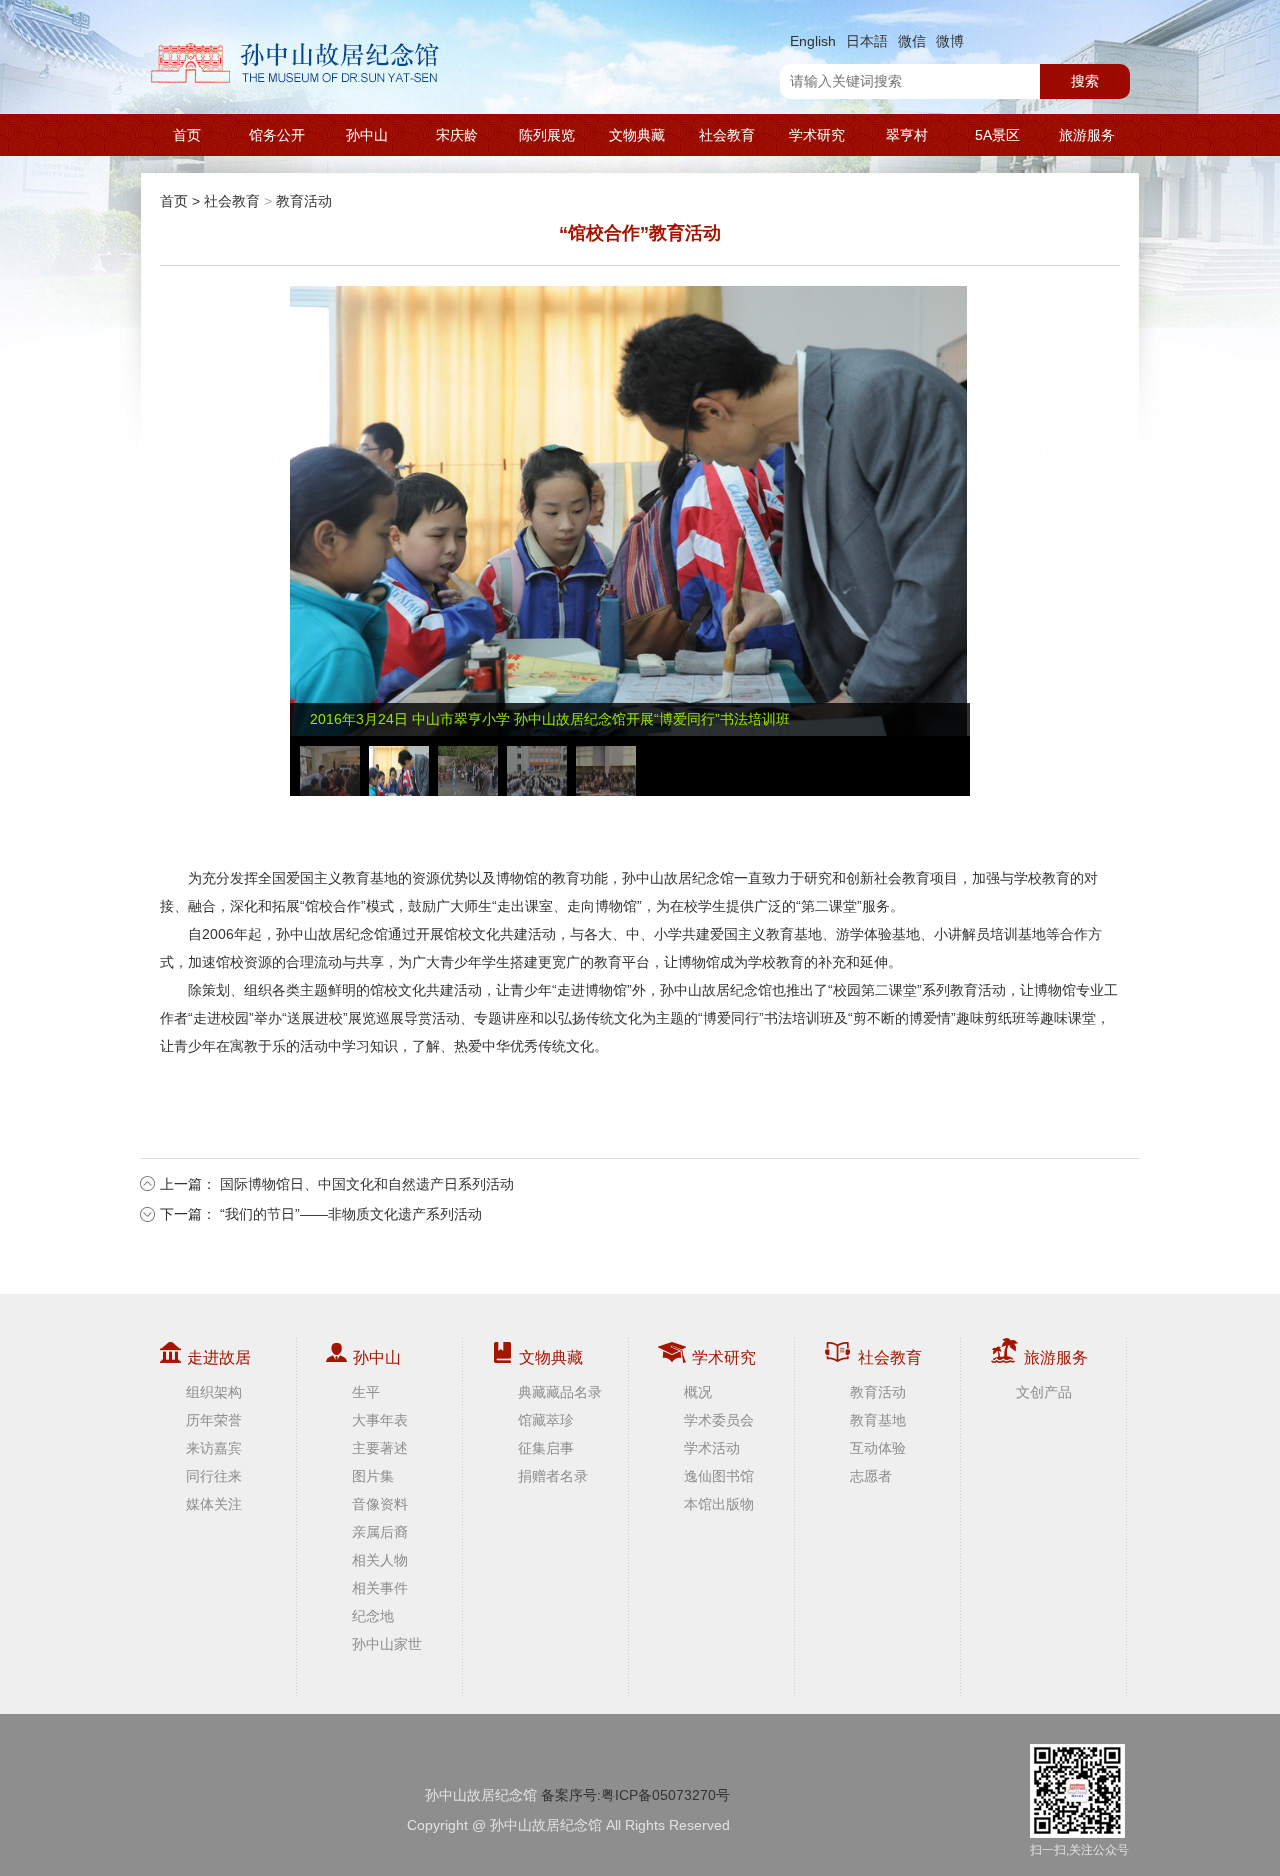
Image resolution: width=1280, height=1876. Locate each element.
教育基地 (878, 1420)
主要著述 (380, 1448)
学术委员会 (719, 1420)
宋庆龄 (457, 135)
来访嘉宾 (214, 1448)
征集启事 (546, 1448)
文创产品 (1044, 1392)
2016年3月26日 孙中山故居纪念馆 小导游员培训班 (468, 719)
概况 (698, 1392)
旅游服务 (1087, 135)
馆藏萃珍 (546, 1420)
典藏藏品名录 (560, 1392)
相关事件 (380, 1588)
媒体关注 (214, 1504)
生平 (366, 1392)
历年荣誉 (214, 1420)
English (813, 41)
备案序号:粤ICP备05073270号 (635, 1795)
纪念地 (373, 1616)
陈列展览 (547, 135)
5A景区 (997, 135)
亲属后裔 (380, 1532)
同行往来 (214, 1476)
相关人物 (380, 1560)
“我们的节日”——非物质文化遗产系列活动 (351, 1214)
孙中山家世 (387, 1644)
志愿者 (871, 1476)
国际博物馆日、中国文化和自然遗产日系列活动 (367, 1184)
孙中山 (367, 135)
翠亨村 (907, 135)
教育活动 (304, 201)
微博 (950, 41)
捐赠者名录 (553, 1476)
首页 (187, 135)
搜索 (1085, 81)
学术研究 (817, 135)
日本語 (867, 41)
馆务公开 (277, 135)
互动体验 (878, 1448)
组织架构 (214, 1392)
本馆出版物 (719, 1504)
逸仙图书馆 (719, 1476)
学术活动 (712, 1448)
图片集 (373, 1476)
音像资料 (380, 1504)
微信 (912, 41)
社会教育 (727, 135)
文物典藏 (637, 135)
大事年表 (380, 1420)
